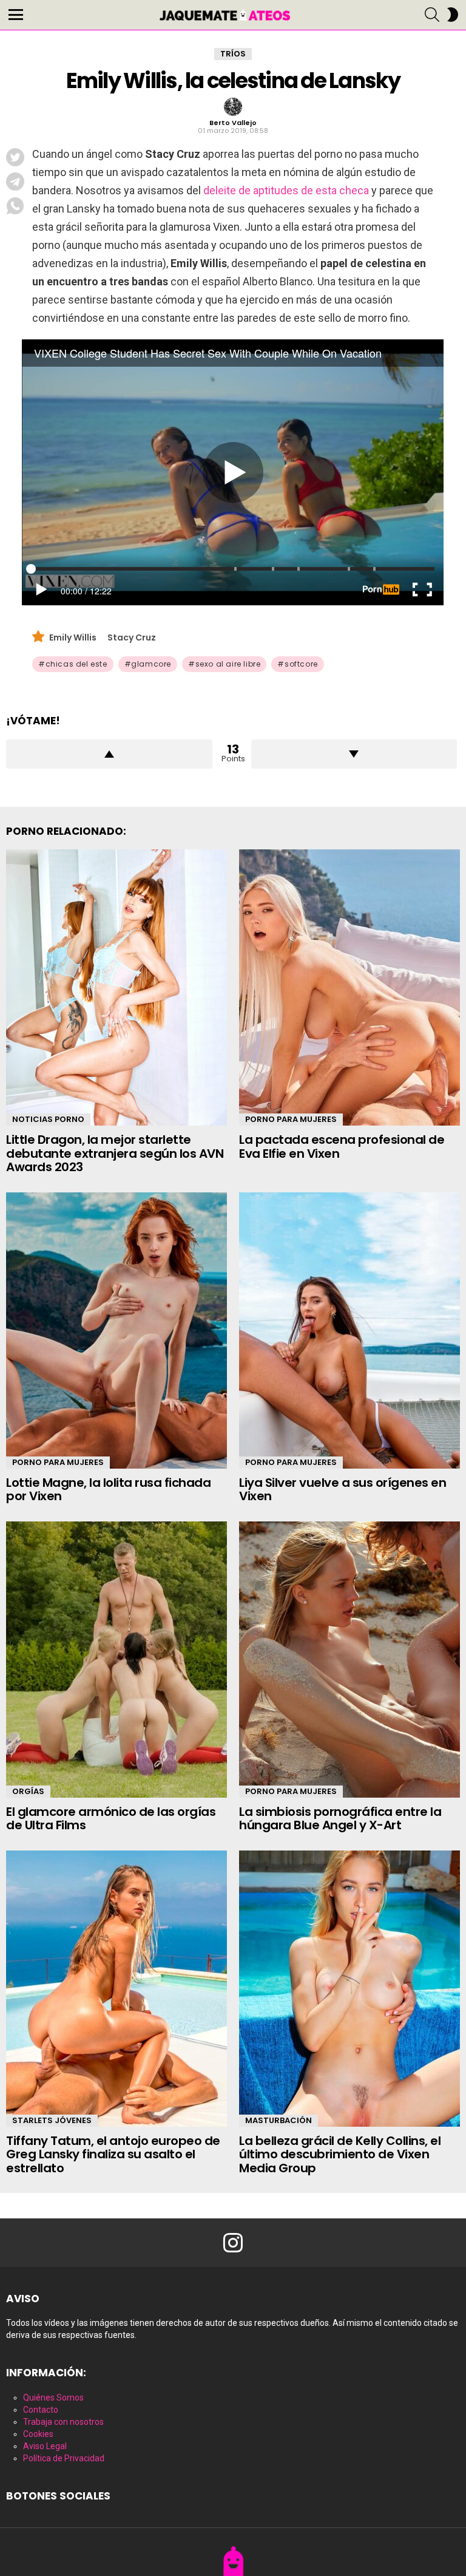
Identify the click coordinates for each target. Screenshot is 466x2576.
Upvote (109, 754)
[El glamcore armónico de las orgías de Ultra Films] (116, 1660)
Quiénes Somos (53, 2398)
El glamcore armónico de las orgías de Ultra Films (111, 1819)
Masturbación (279, 2120)
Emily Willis (74, 637)
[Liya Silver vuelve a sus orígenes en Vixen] (349, 1330)
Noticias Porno (48, 1119)
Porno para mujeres (291, 1119)
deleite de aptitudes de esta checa (286, 190)
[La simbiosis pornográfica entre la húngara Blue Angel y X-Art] (349, 1660)
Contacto (41, 2410)
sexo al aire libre (228, 664)
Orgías (28, 1791)
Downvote (354, 754)
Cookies (38, 2434)
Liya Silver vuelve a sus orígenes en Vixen (343, 1490)
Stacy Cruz (132, 637)
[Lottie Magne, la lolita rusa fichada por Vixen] (116, 1330)
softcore (301, 664)
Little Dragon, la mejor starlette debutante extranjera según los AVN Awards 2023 (115, 1153)
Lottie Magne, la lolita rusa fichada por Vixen (108, 1490)
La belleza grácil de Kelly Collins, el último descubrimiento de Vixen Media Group (340, 2154)
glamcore (151, 664)
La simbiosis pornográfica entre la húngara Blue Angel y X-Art (340, 1819)
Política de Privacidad (64, 2458)
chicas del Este (76, 664)
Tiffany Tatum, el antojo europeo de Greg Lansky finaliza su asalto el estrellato (113, 2154)
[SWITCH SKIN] (453, 15)
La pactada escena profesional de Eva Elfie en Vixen (342, 1147)
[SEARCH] (432, 15)
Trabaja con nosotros (63, 2422)
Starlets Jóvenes (52, 2120)
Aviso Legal (45, 2446)
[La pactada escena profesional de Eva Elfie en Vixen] (349, 987)
